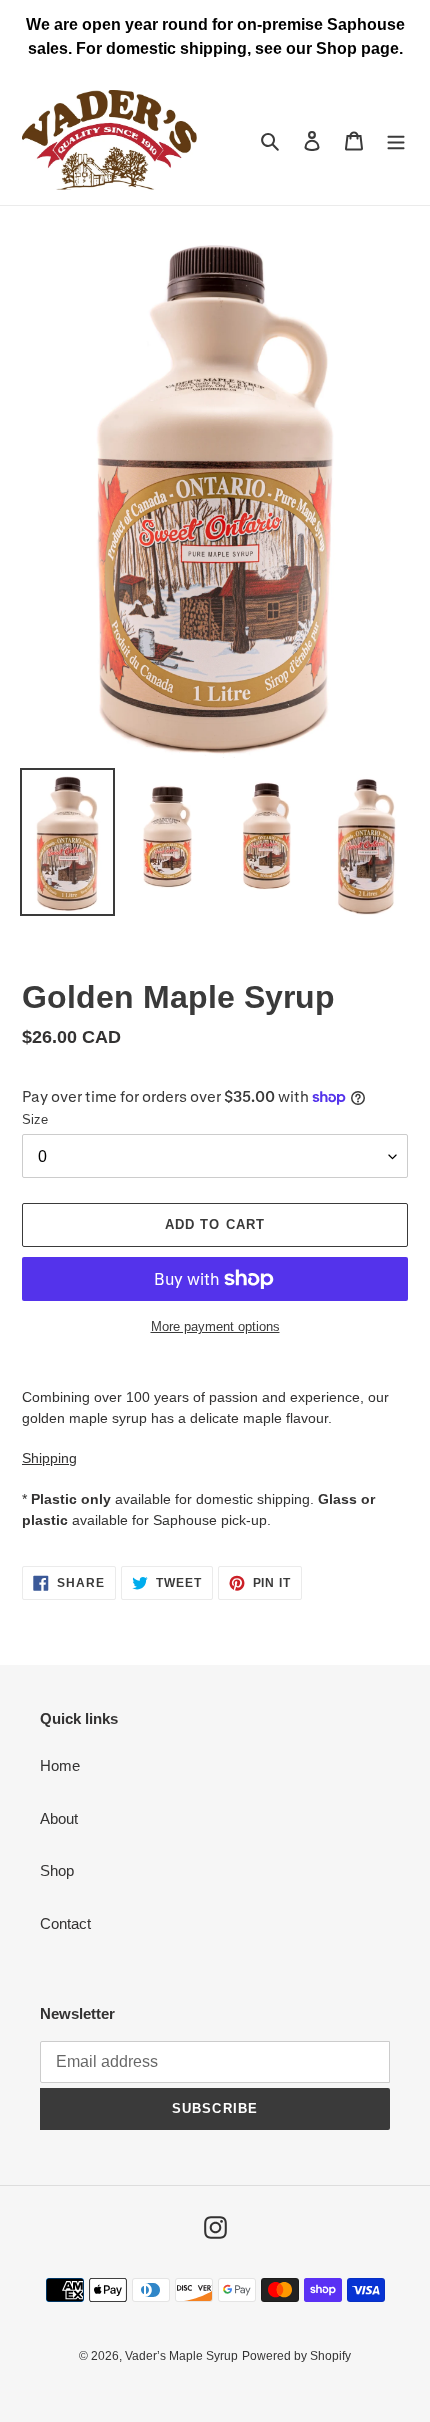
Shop (57, 1870)
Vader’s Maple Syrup (181, 2356)
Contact (65, 1923)
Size (35, 1119)
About (59, 1818)
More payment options (215, 1326)
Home (60, 1765)
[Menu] (396, 140)
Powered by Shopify (296, 2356)
